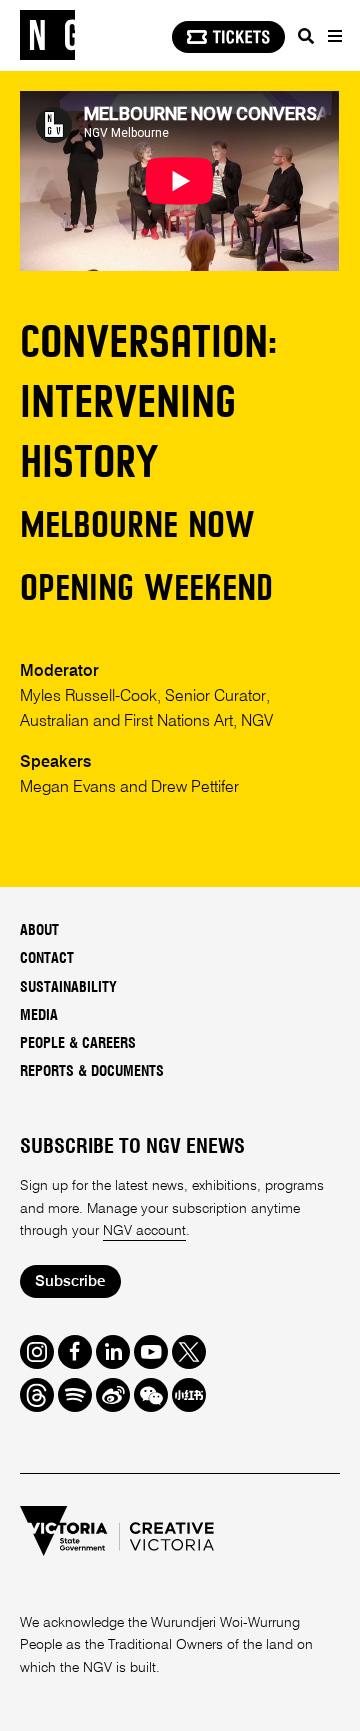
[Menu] (331, 37)
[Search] (304, 37)
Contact (47, 959)
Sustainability (68, 988)
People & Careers (78, 1044)
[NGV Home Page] (47, 35)
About (39, 931)
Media (39, 1016)
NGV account (144, 1231)
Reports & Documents (92, 1072)
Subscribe (70, 1281)
